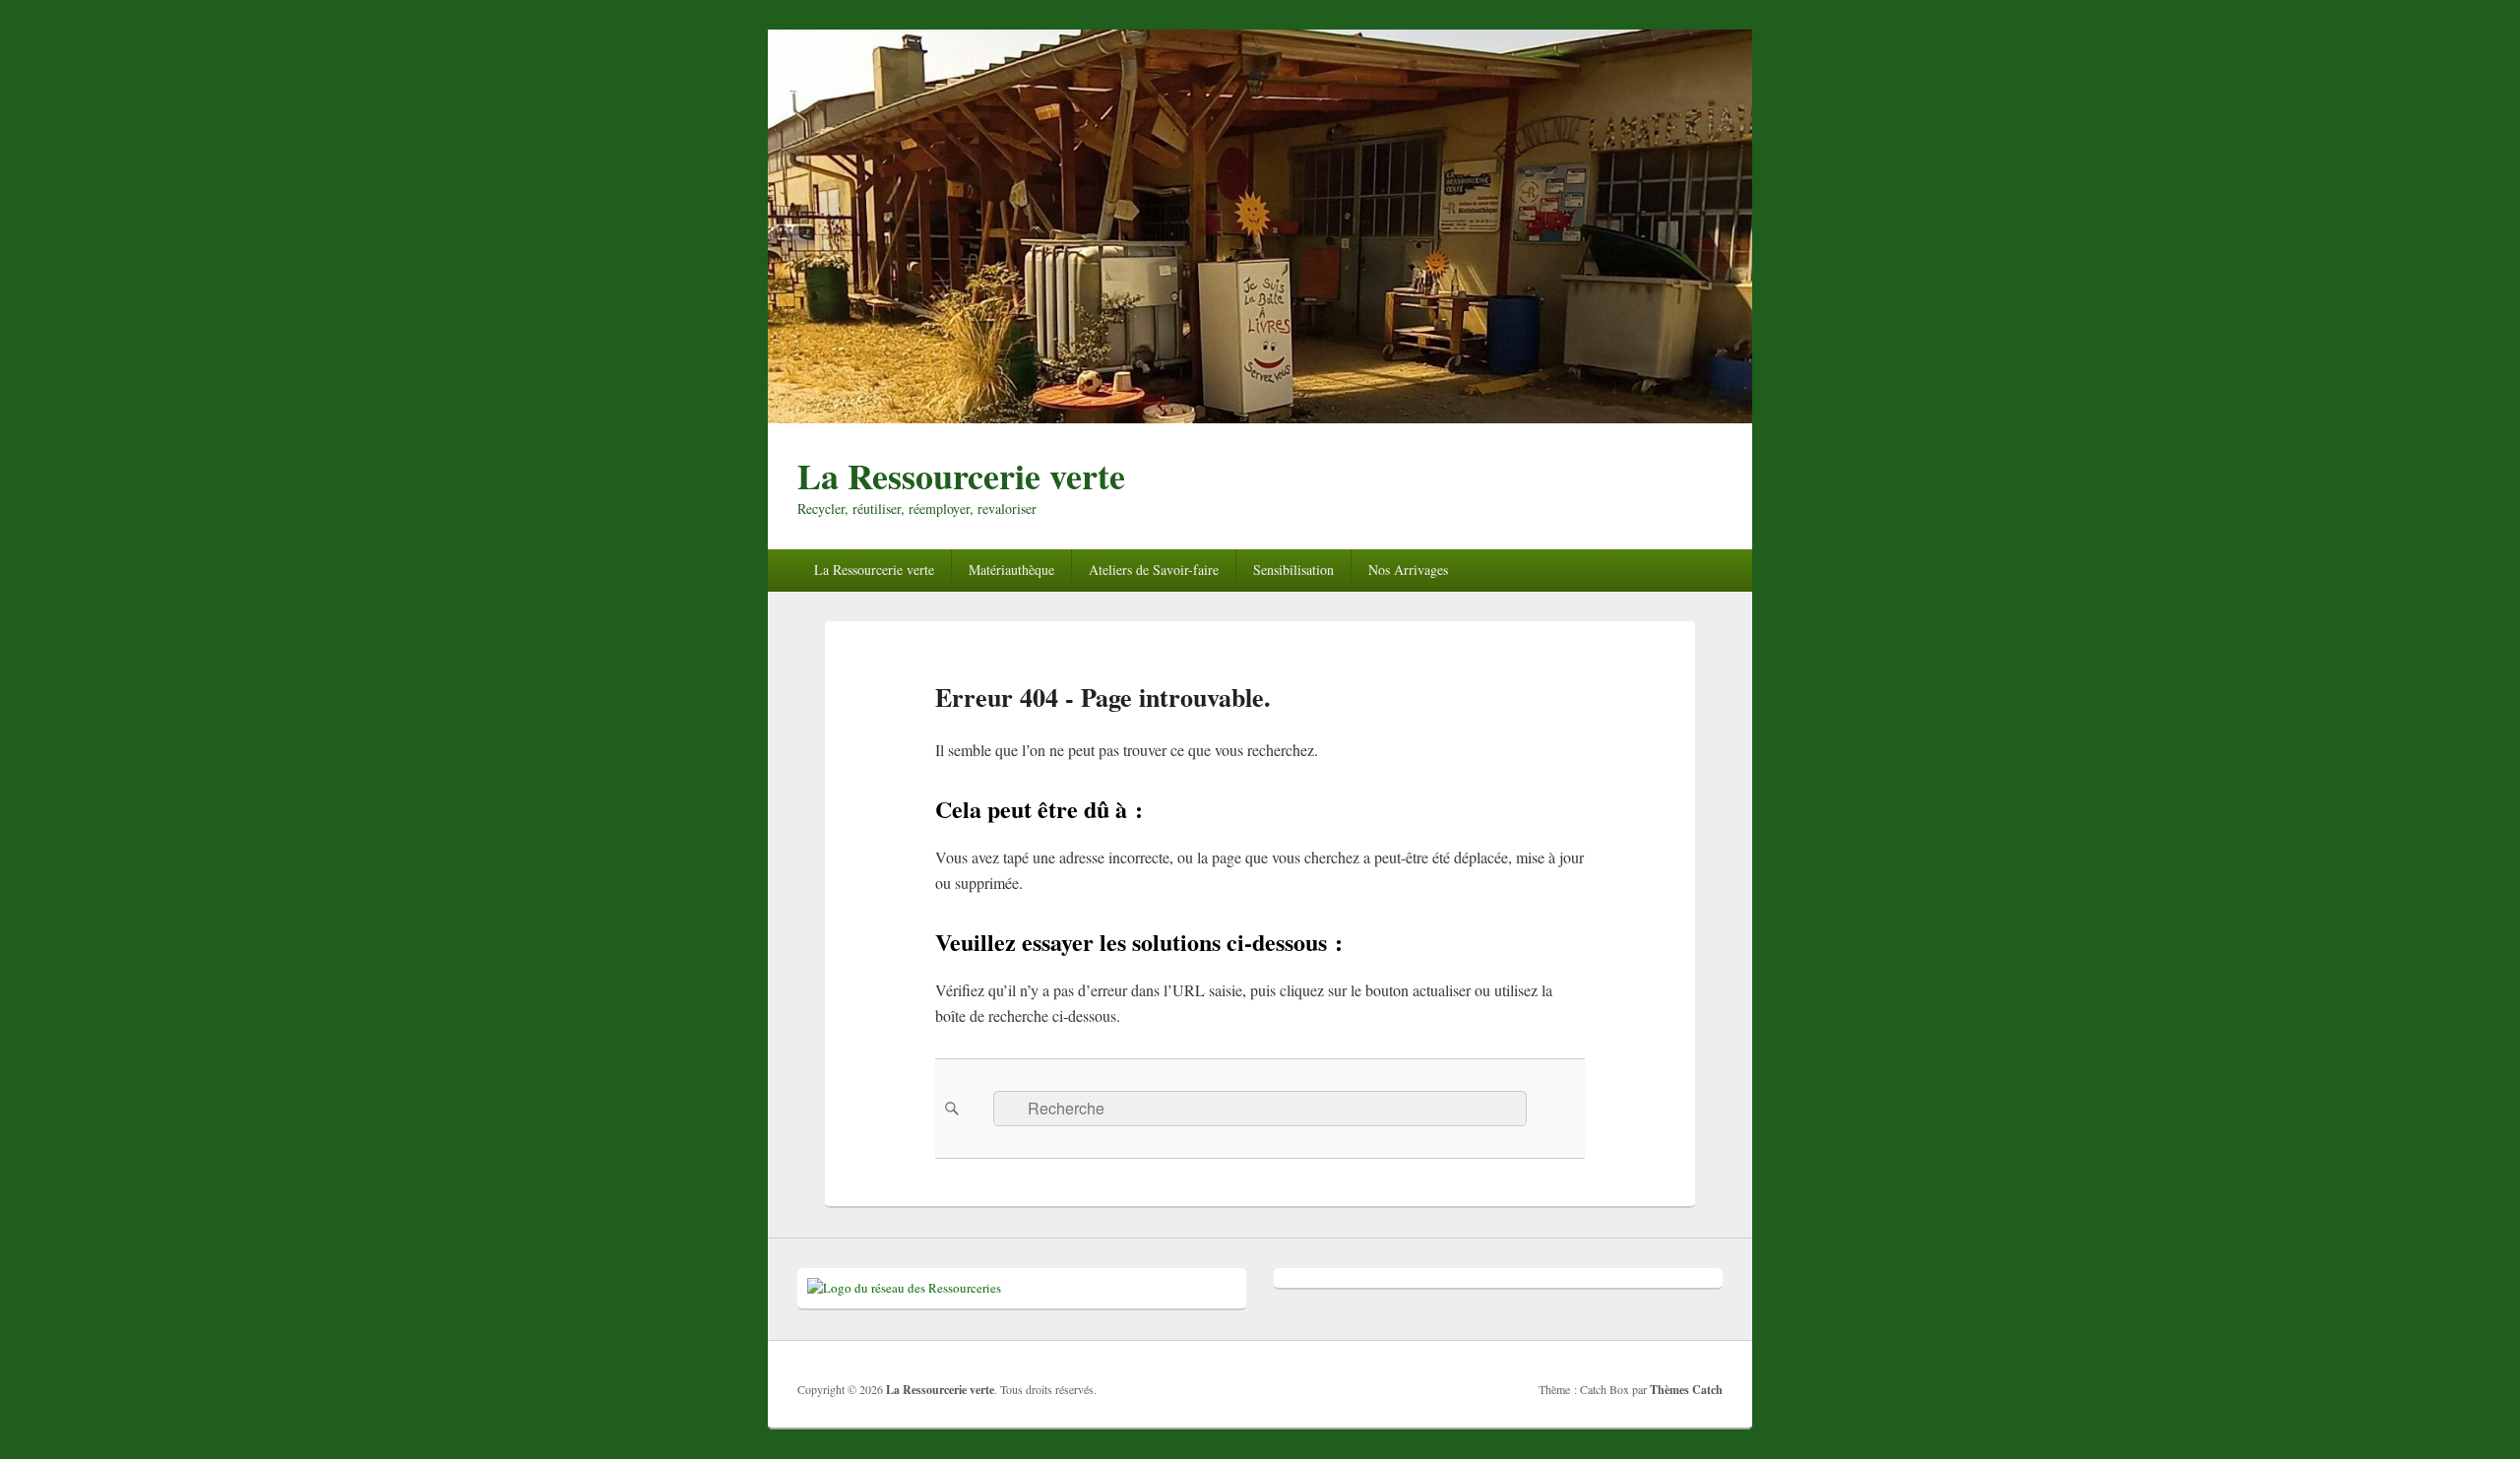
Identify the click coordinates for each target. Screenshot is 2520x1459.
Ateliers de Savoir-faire (1154, 570)
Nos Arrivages (1408, 570)
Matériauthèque (1011, 570)
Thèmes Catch (1686, 1390)
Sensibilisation (1293, 570)
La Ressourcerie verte (961, 476)
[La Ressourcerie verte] (1260, 417)
